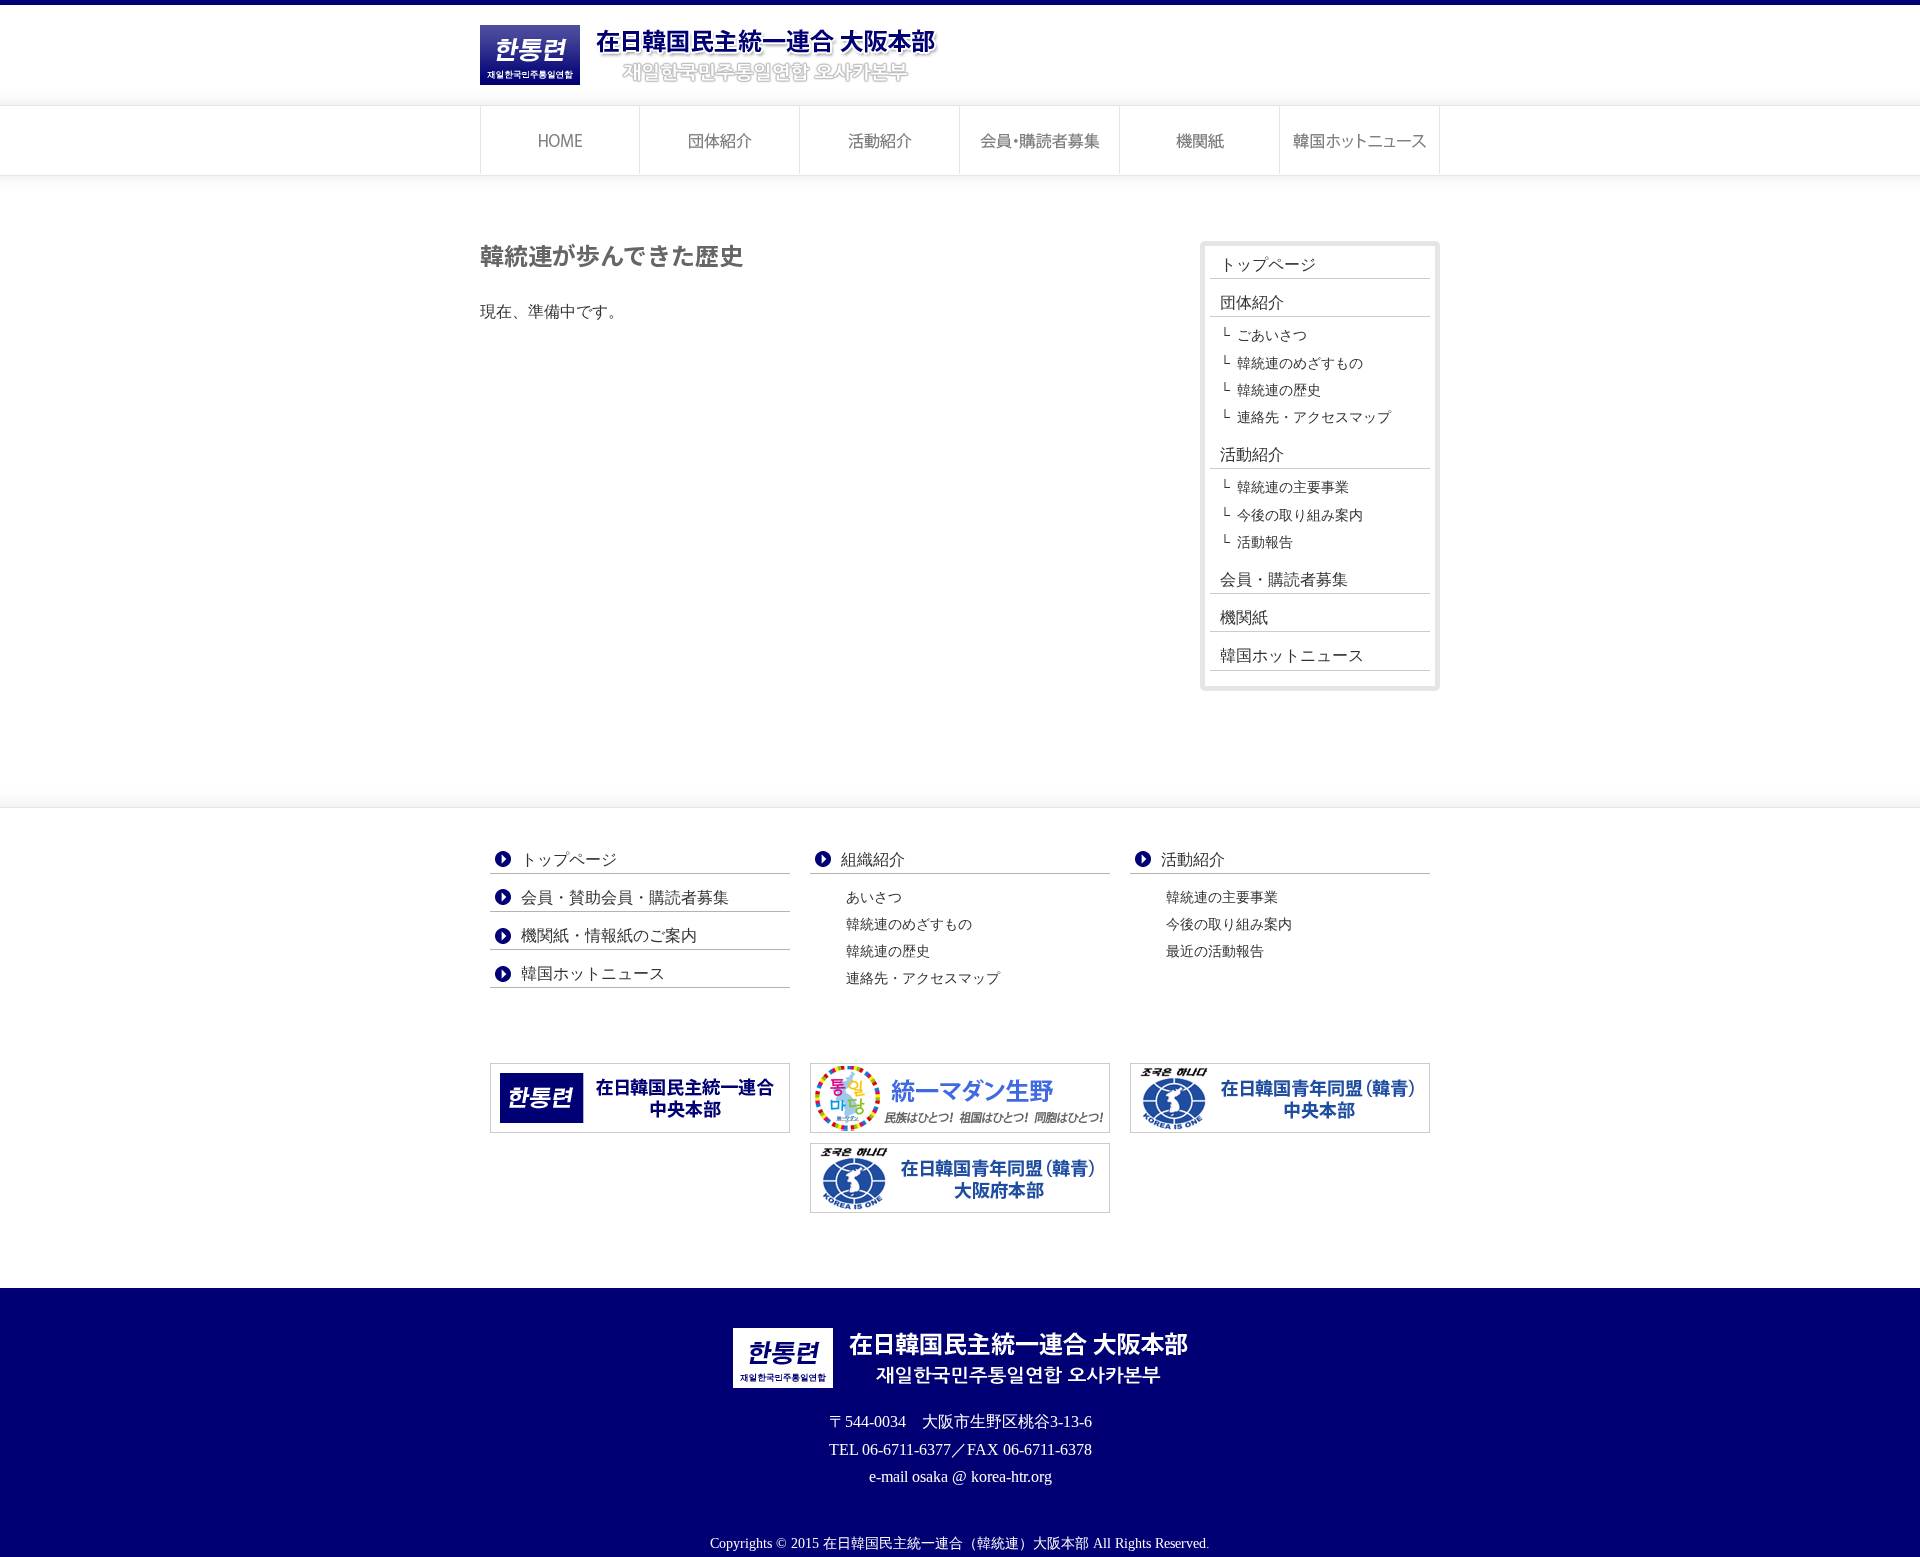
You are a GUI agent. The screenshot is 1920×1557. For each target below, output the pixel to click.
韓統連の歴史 (1279, 390)
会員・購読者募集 (1040, 139)
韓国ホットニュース (1360, 139)
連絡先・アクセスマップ (1314, 417)
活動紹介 (880, 139)
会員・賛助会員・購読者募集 (625, 897)
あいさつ (874, 897)
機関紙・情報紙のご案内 (609, 935)
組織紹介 (873, 859)
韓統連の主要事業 (1293, 487)
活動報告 (1265, 542)
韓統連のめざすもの (1300, 363)
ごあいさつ (1272, 335)
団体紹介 (720, 139)
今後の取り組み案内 (1300, 515)
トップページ (560, 139)
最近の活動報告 (1215, 951)
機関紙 (1200, 139)
